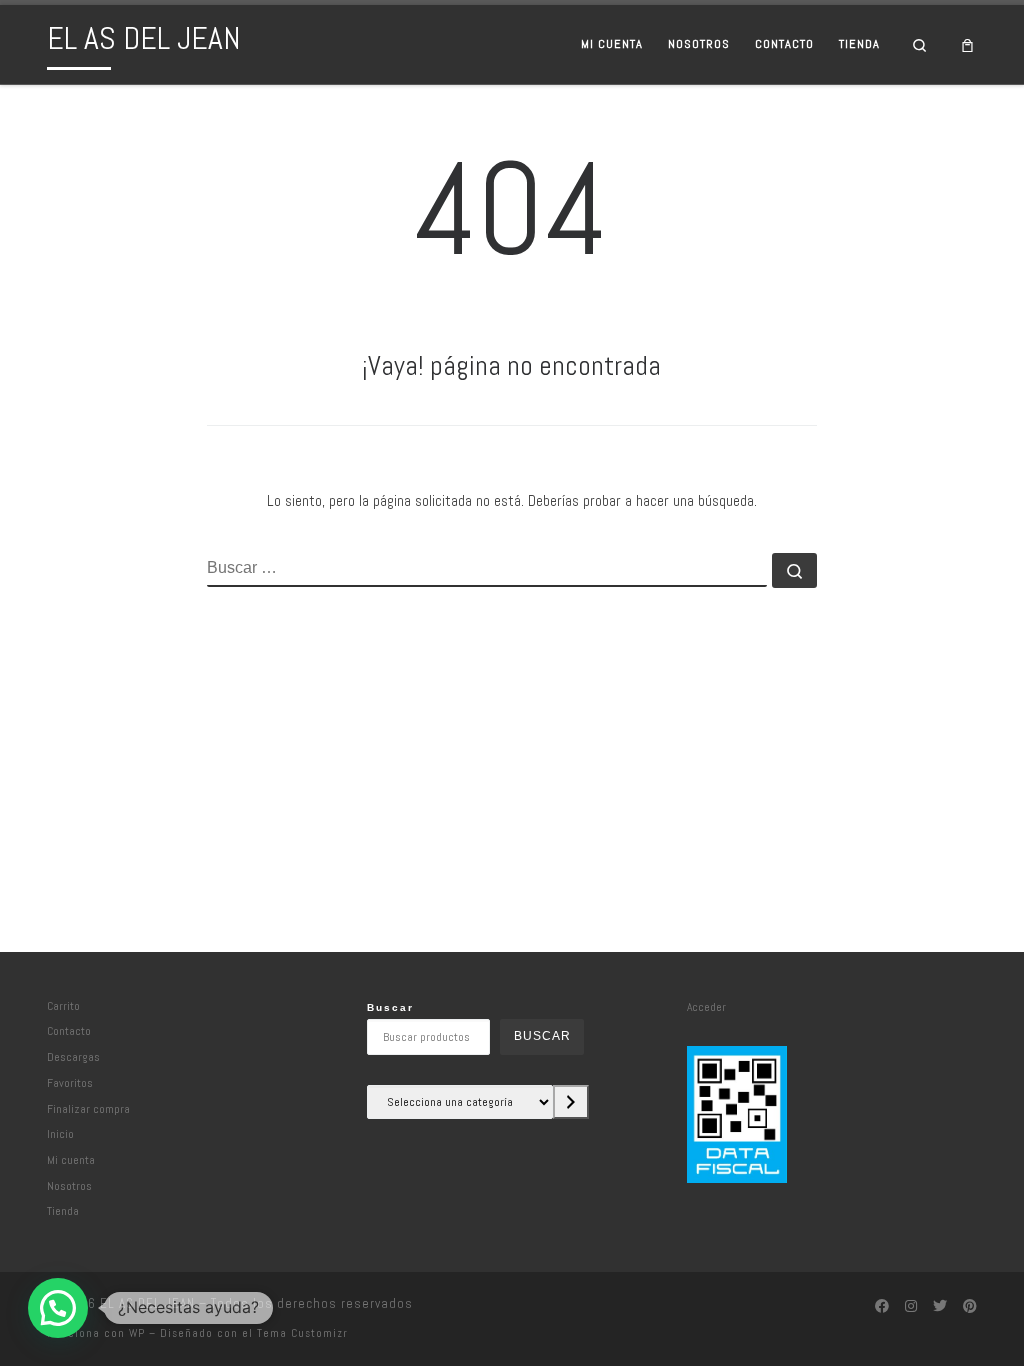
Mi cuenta (71, 1159)
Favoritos (70, 1082)
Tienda (63, 1210)
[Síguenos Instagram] (911, 1307)
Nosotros (69, 1185)
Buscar (390, 1007)
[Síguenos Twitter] (940, 1307)
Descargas (73, 1056)
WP (137, 1333)
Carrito (63, 1005)
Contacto (69, 1030)
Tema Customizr (302, 1333)
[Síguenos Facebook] (882, 1307)
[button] (58, 1308)
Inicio (60, 1133)
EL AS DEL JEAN (147, 1303)
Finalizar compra (88, 1108)
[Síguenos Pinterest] (970, 1307)
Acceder (706, 1006)
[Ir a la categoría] (571, 1102)
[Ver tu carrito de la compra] (968, 44)
